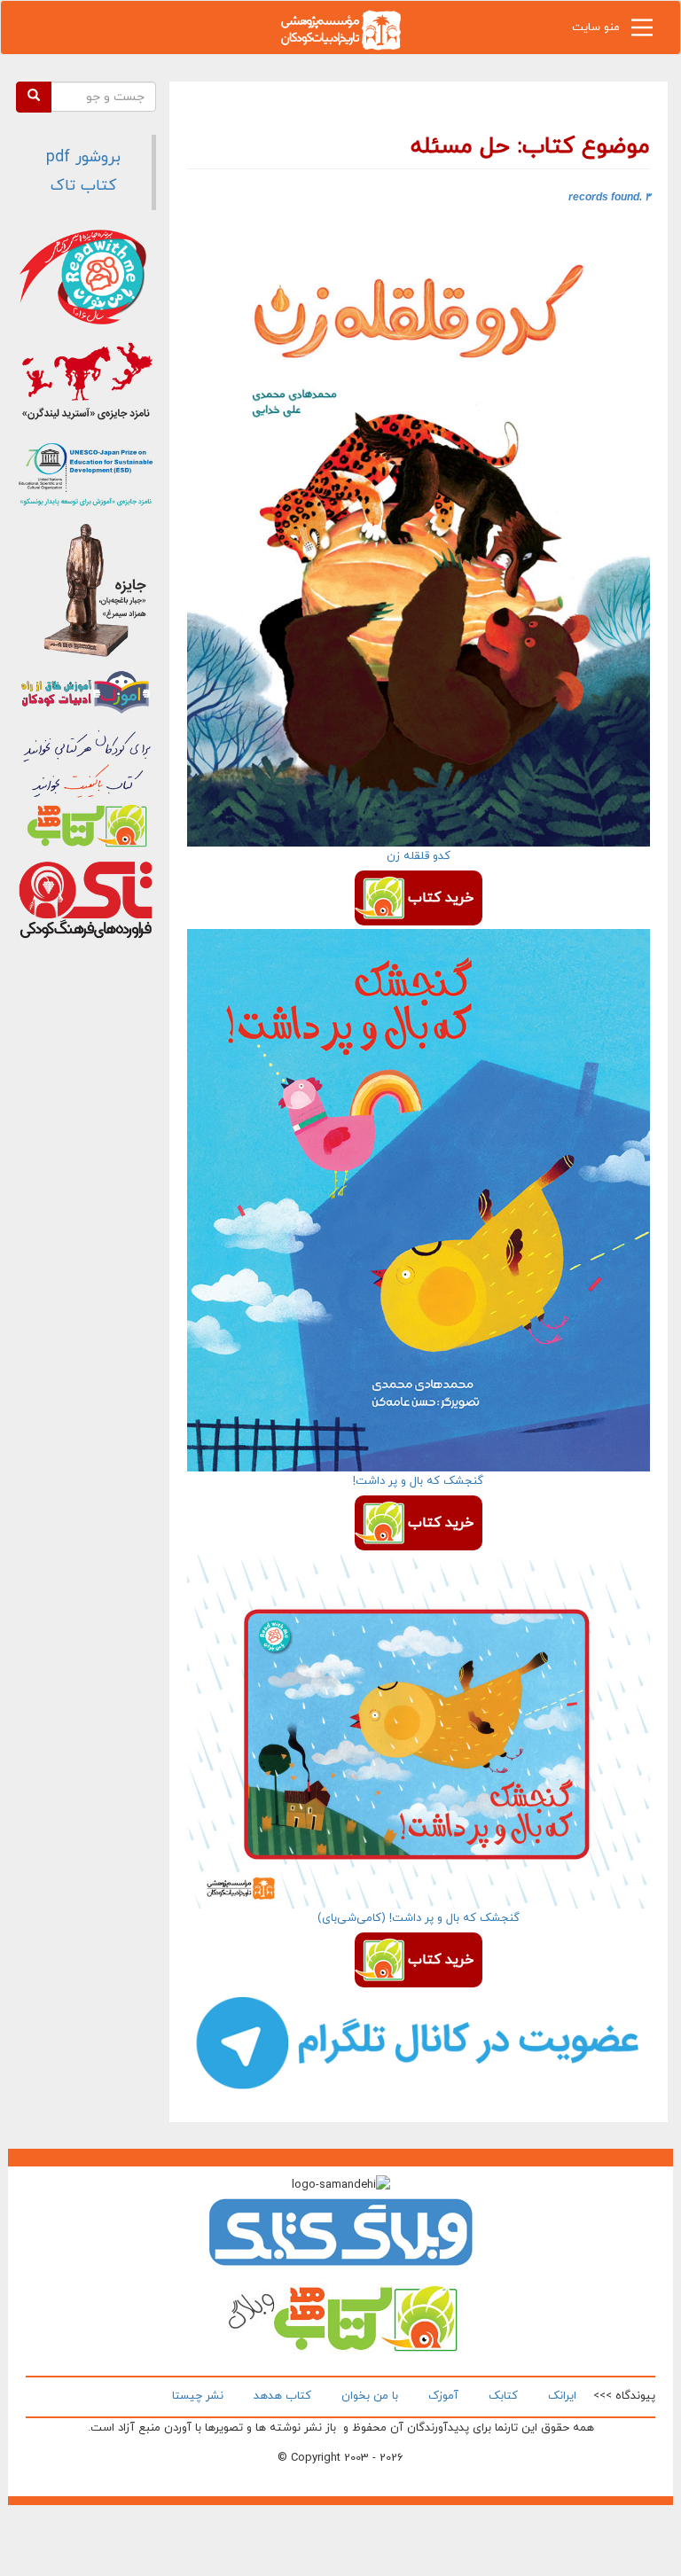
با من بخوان (370, 2396)
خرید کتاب (441, 898)
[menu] (642, 32)
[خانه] (340, 29)
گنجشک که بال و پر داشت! (418, 1481)
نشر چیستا (198, 2396)
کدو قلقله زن (419, 856)
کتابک (503, 2396)
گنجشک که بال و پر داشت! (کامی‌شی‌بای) (419, 1918)
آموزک (443, 2396)
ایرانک (562, 2396)
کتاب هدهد (282, 2396)
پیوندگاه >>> (624, 2396)
